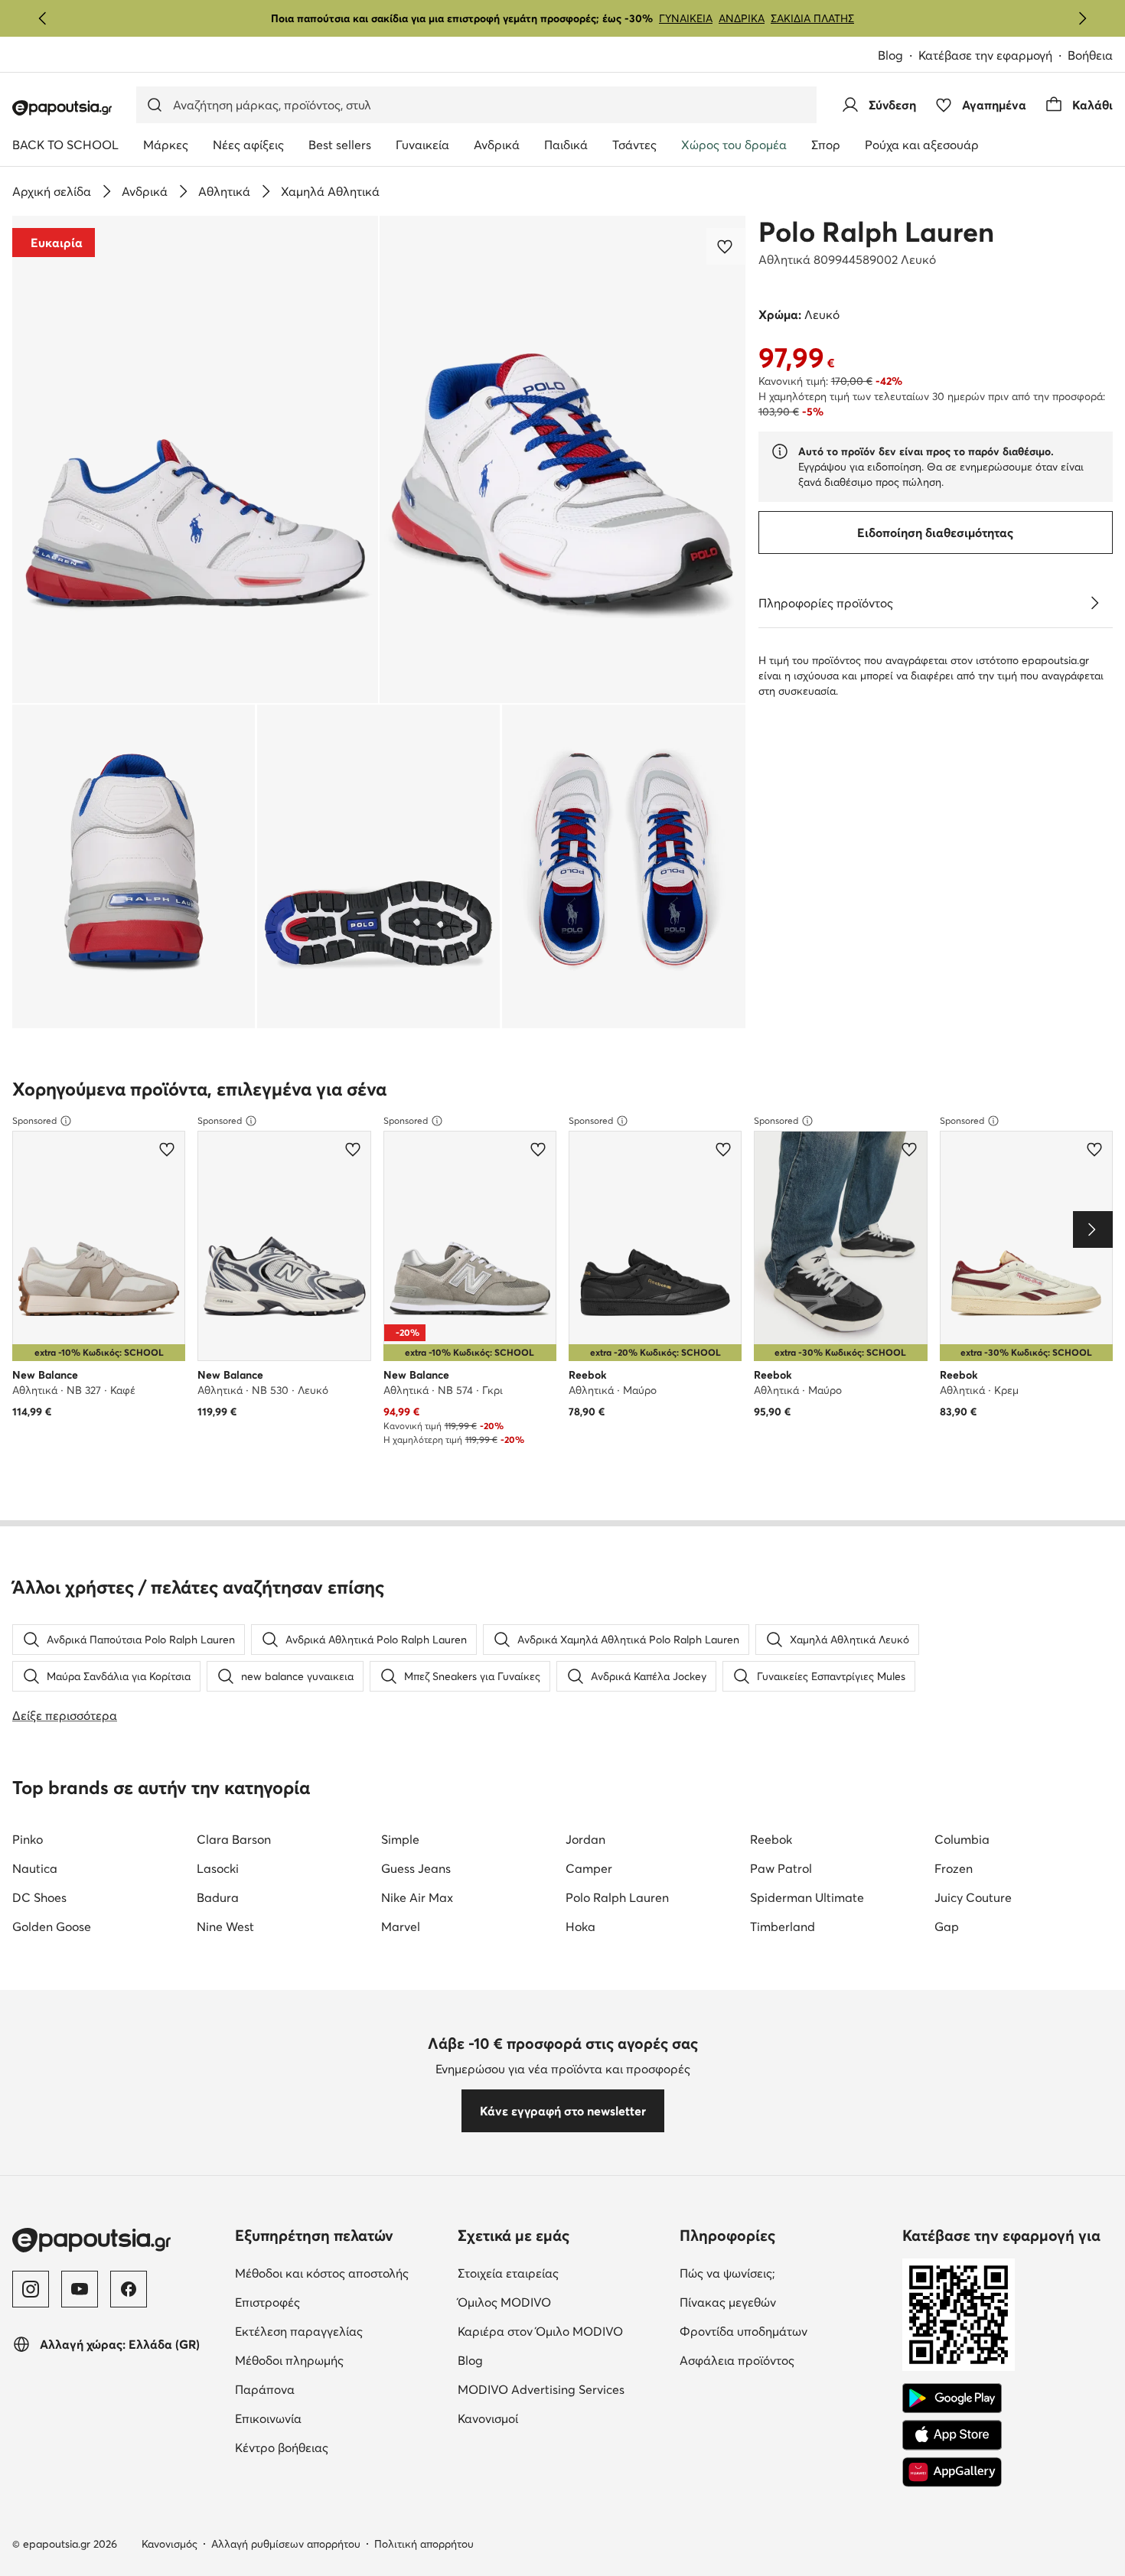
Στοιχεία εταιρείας (563, 2273)
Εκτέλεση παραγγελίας (340, 2331)
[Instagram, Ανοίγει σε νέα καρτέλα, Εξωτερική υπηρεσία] (31, 2289)
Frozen (954, 1868)
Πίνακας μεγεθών (785, 2302)
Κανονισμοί (552, 2418)
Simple (400, 1839)
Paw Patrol (781, 1868)
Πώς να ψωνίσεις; (785, 2273)
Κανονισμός (170, 2544)
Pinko (28, 1839)
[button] (195, 459)
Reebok (771, 1839)
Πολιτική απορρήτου (424, 2544)
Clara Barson (234, 1839)
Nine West (225, 1926)
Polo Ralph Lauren (876, 232)
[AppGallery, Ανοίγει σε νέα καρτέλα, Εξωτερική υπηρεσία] (952, 2472)
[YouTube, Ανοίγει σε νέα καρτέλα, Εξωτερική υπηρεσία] (80, 2289)
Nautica (35, 1868)
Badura (218, 1897)
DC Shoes (39, 1897)
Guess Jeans (416, 1868)
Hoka (580, 1926)
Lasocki (218, 1868)
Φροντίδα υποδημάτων (785, 2331)
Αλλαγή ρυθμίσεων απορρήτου (286, 2544)
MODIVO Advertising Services (563, 2389)
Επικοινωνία (333, 2418)
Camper (589, 1868)
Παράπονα (329, 2389)
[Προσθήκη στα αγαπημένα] (726, 246)
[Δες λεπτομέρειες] (1094, 603)
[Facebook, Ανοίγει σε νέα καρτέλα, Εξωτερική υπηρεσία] (129, 2289)
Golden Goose (52, 1926)
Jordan (585, 1839)
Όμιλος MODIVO (563, 2302)
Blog (898, 56)
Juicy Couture (973, 1897)
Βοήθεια (1090, 55)
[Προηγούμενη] (43, 18)
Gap (947, 1926)
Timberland (783, 1926)
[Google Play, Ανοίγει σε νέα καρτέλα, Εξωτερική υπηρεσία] (952, 2399)
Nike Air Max (417, 1897)
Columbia (962, 1839)
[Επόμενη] (1082, 18)
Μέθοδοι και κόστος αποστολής (340, 2273)
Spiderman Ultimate (807, 1897)
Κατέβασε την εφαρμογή (993, 56)
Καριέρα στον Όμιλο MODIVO (563, 2331)
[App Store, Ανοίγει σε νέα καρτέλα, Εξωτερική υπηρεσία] (952, 2435)
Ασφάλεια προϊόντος (785, 2360)
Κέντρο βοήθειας (340, 2447)
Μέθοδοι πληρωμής (340, 2360)
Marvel (401, 1926)
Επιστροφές (332, 2302)
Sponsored (34, 1120)
